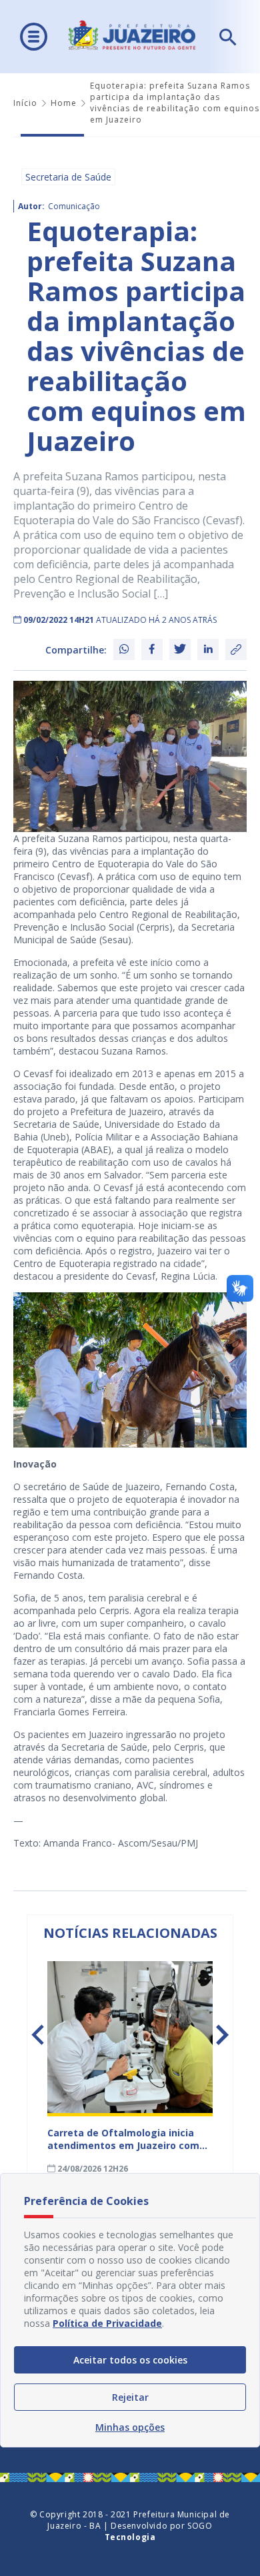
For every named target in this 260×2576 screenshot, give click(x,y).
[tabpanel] (130, 2068)
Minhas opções (130, 2427)
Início (25, 103)
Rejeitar (130, 2397)
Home (64, 103)
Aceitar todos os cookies (130, 2360)
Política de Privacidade (107, 2323)
